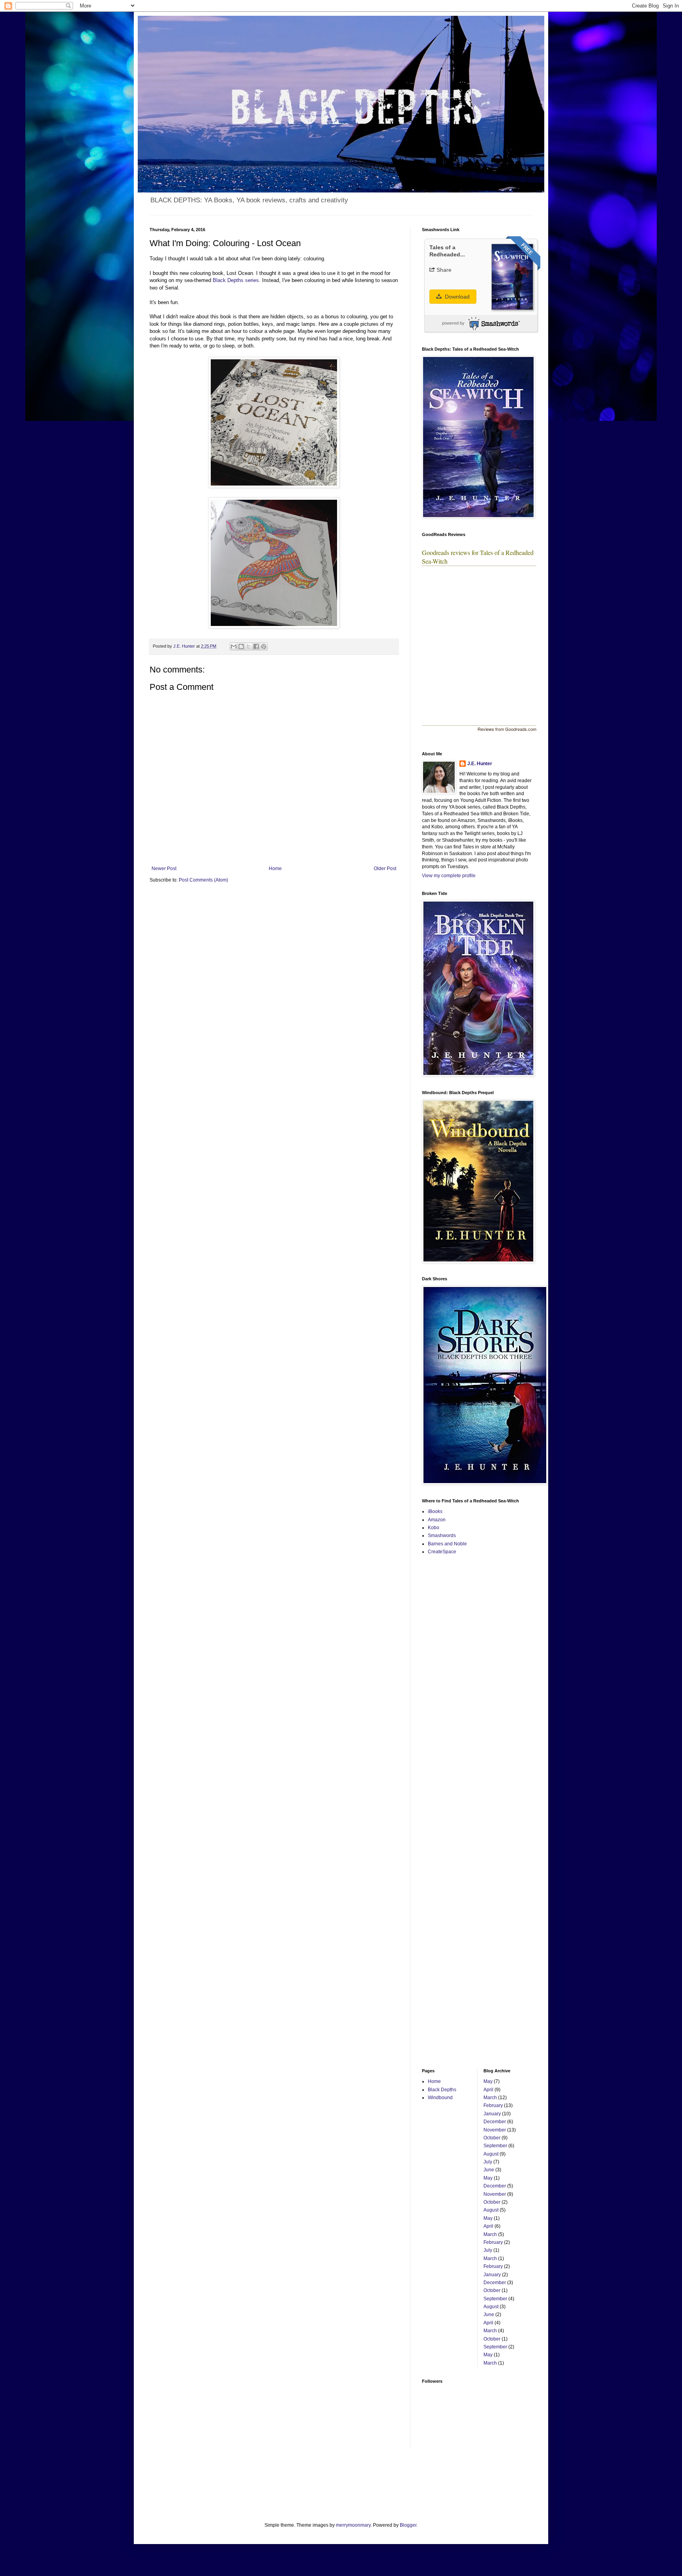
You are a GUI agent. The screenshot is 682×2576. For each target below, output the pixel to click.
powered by (453, 323)
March (490, 2098)
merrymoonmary (353, 2525)
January (492, 2114)
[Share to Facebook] (256, 646)
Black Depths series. (237, 280)
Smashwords (442, 1536)
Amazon (437, 1520)
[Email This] (234, 646)
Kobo (434, 1528)
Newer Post (164, 869)
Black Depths (442, 2090)
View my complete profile (449, 876)
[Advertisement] (446, 1686)
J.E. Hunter (480, 764)
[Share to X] (249, 646)
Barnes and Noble (447, 1544)
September (495, 2146)
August (491, 2154)
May (488, 2081)
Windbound (440, 2098)
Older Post (385, 869)
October (492, 2138)
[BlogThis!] (241, 646)
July (488, 2162)
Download (456, 297)
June (489, 2170)
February (493, 2105)
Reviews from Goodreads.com (507, 729)
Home (275, 869)
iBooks (435, 1511)
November (495, 2130)
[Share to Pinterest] (264, 646)
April (488, 2090)
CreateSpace (442, 1552)
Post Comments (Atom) (203, 880)
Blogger (408, 2525)
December (495, 2122)
